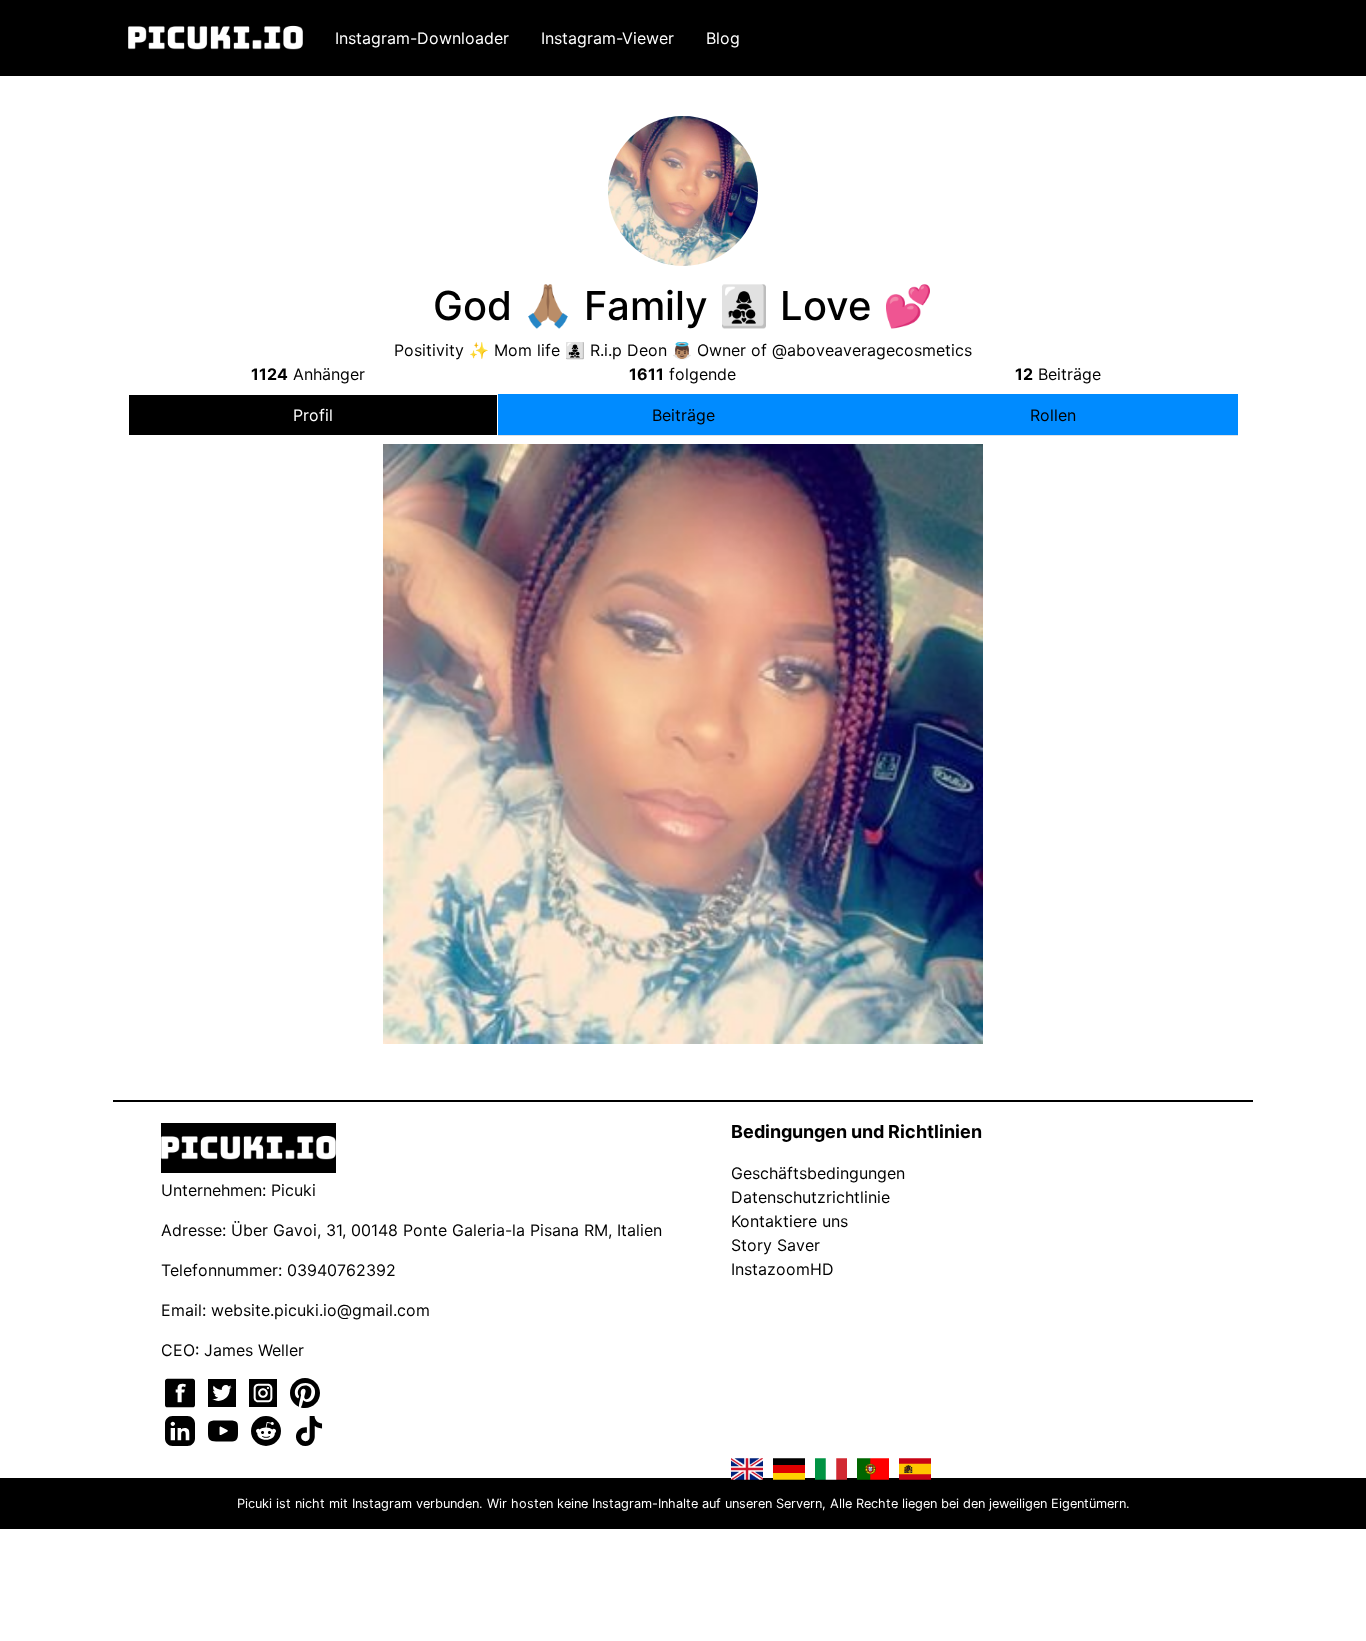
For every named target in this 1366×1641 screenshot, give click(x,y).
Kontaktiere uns (789, 1221)
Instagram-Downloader (422, 38)
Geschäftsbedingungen (818, 1173)
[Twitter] (224, 1391)
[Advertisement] (683, 613)
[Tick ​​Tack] (309, 1429)
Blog (723, 38)
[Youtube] (225, 1429)
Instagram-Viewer (607, 38)
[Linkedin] (182, 1429)
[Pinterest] (305, 1391)
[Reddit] (268, 1429)
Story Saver (775, 1245)
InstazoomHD (782, 1269)
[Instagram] (265, 1391)
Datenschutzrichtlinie (810, 1197)
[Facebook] (182, 1391)
